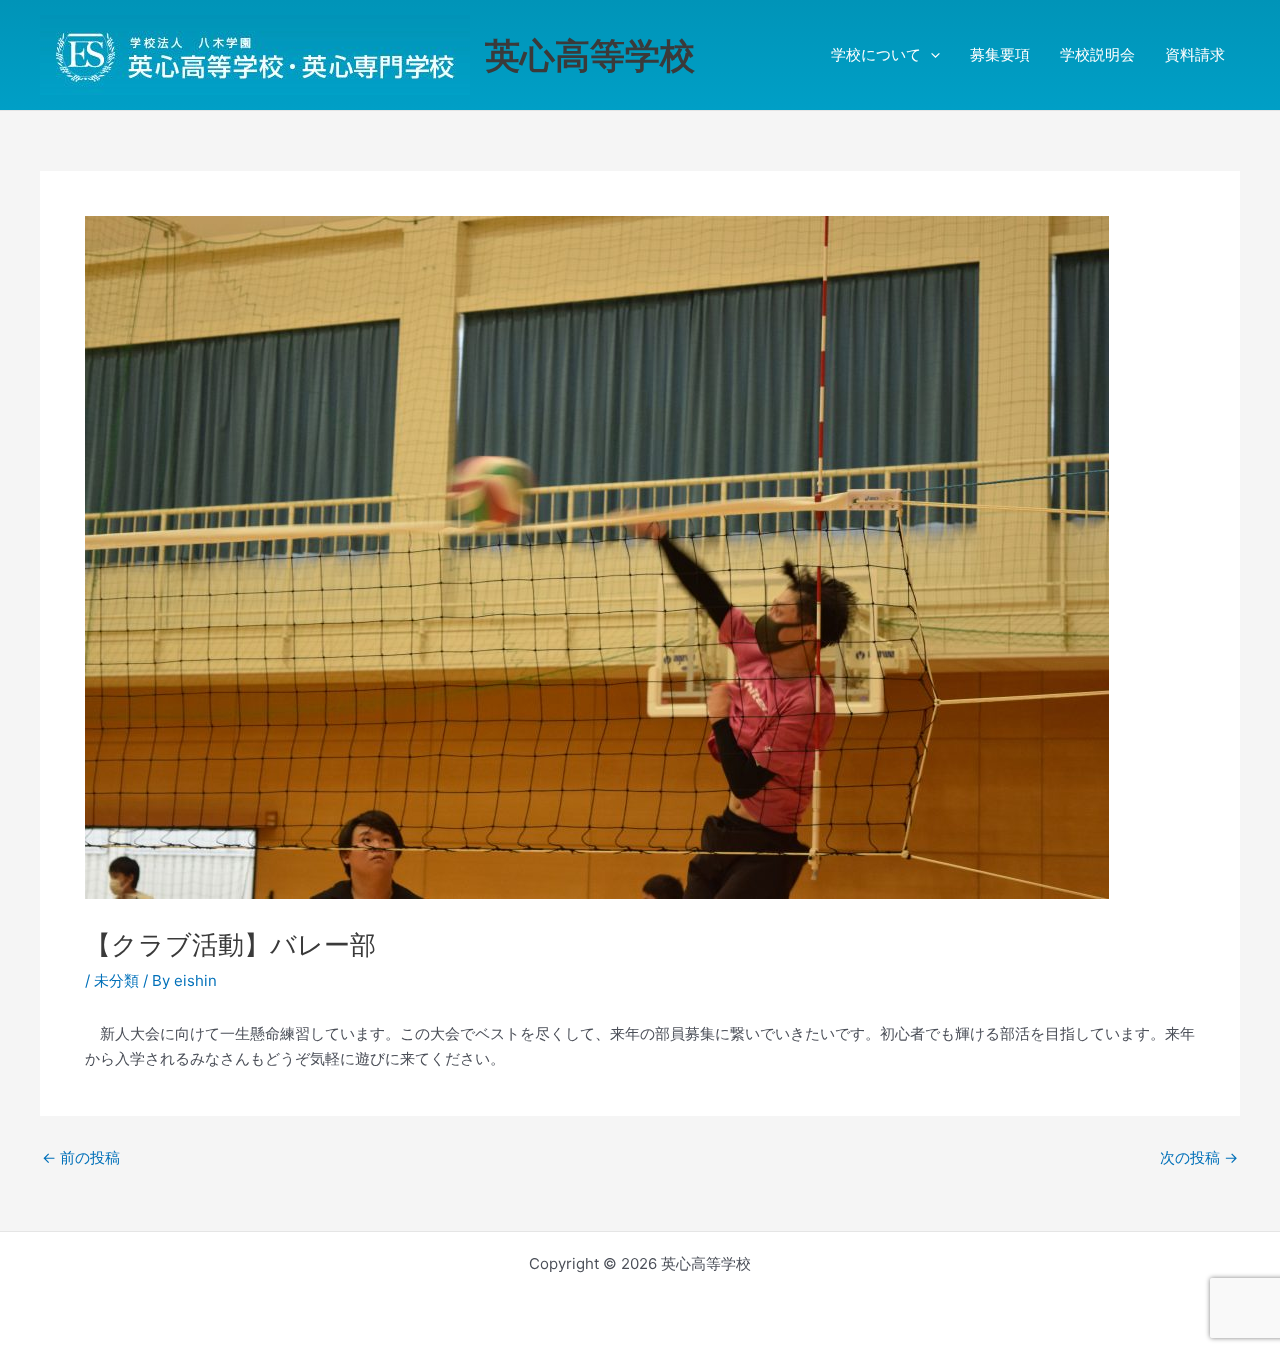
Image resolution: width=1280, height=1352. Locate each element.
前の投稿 (81, 1157)
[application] (930, 55)
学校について (876, 54)
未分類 (116, 980)
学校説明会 (1097, 54)
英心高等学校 (590, 55)
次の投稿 (1199, 1157)
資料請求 (1195, 54)
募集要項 (1000, 54)
